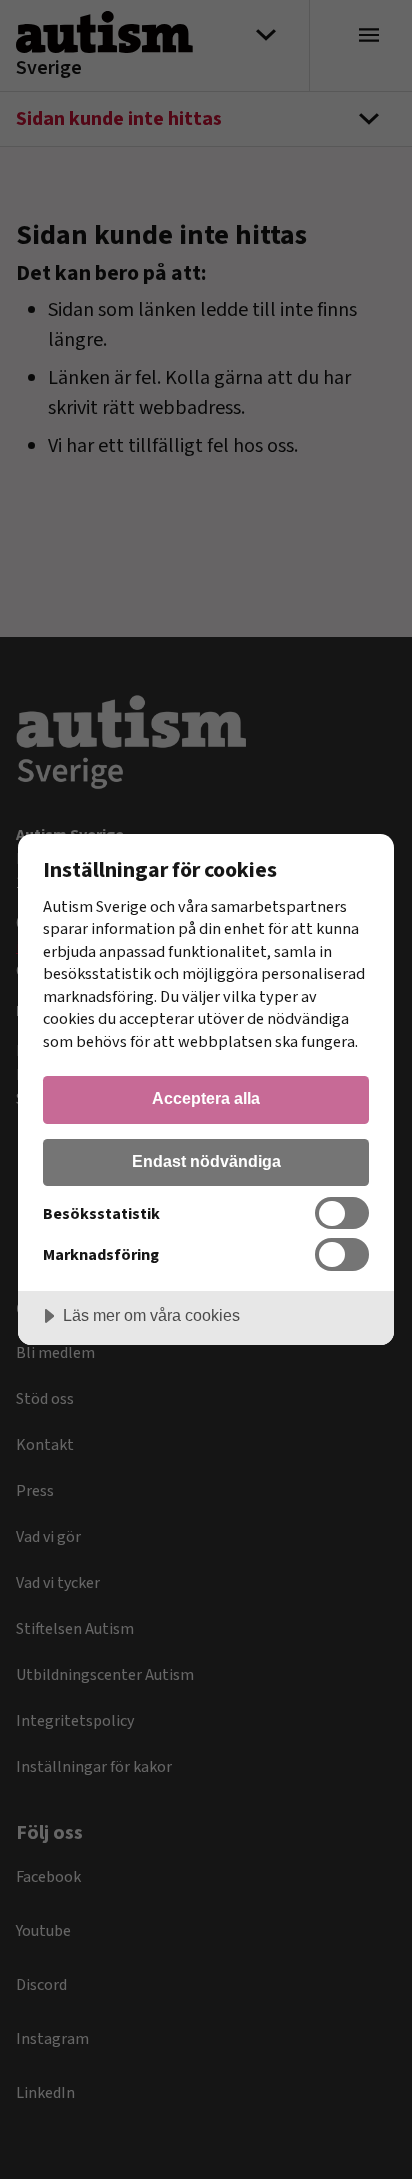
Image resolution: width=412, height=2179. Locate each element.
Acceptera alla (206, 1098)
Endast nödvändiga (206, 1161)
